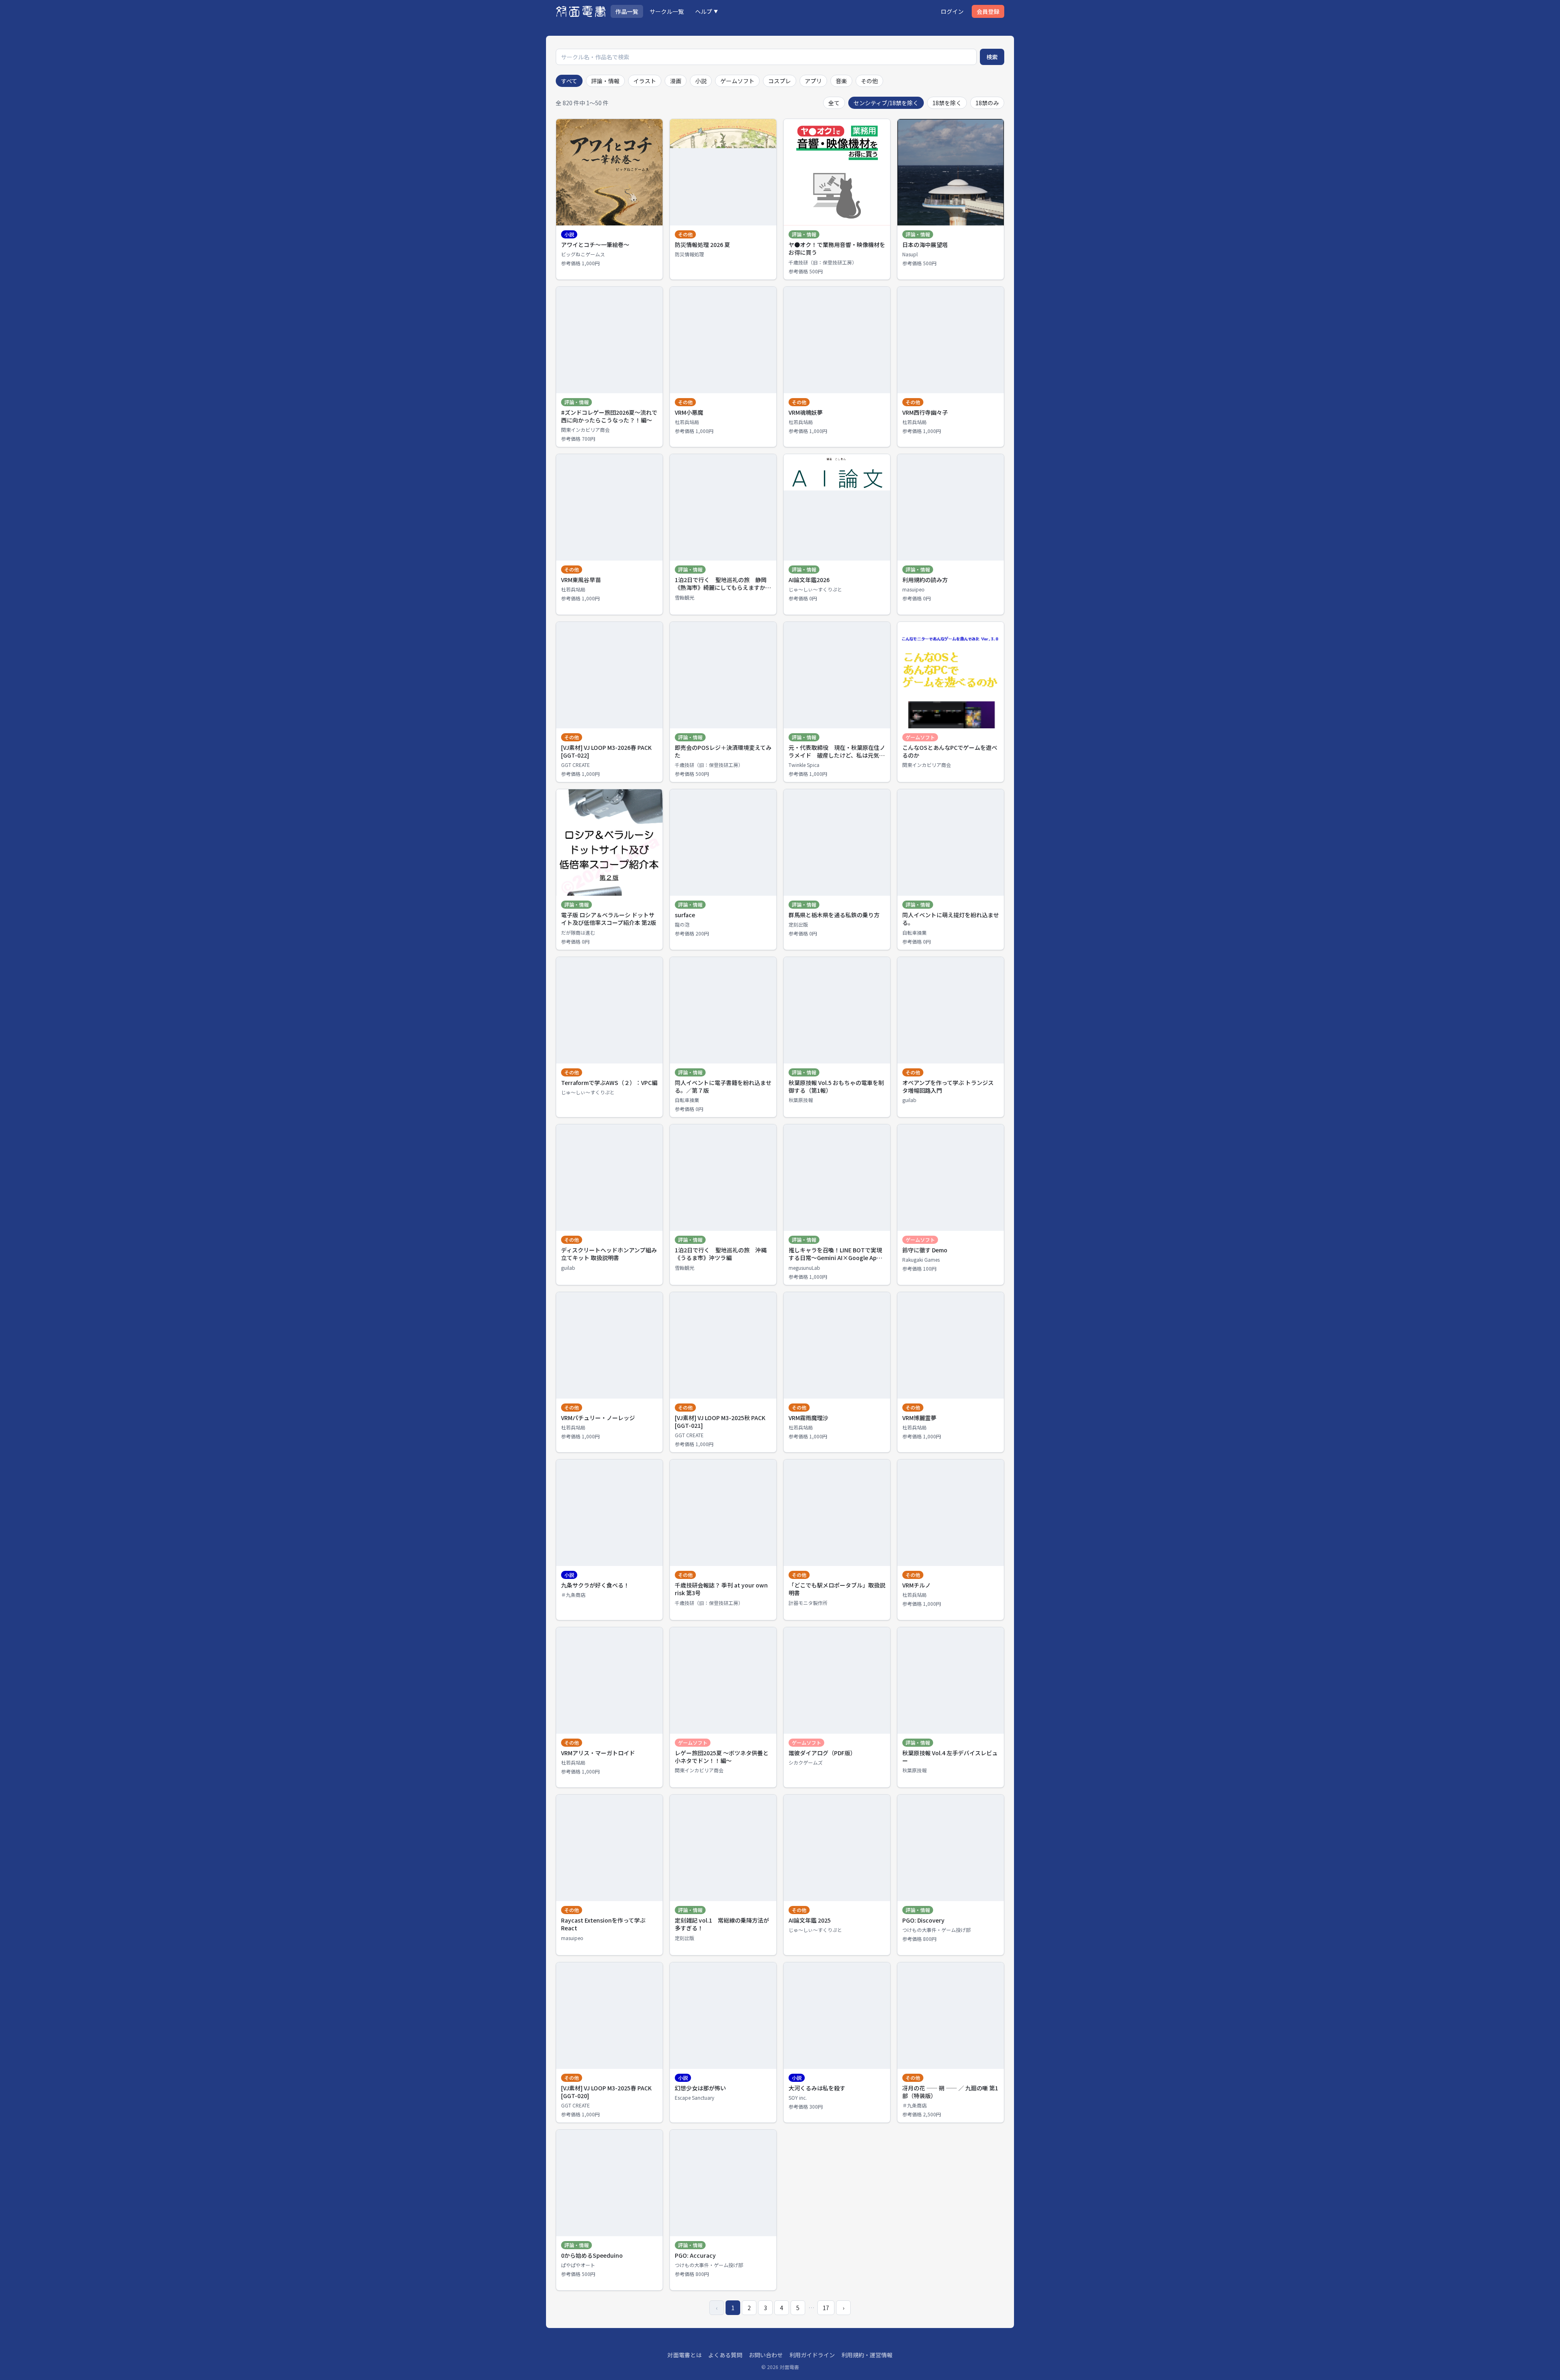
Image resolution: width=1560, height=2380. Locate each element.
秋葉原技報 (801, 1100)
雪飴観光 (685, 598)
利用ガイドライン (812, 2355)
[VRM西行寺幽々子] (951, 367)
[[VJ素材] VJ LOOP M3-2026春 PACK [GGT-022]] (609, 702)
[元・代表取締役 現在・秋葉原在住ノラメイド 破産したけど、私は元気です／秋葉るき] (837, 702)
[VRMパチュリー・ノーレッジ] (609, 1372)
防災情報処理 (689, 254)
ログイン (952, 11)
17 (826, 2308)
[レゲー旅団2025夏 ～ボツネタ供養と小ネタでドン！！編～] (723, 1708)
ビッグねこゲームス (583, 254)
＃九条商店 (573, 1595)
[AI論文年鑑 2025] (837, 1875)
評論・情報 (605, 81)
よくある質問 (725, 2355)
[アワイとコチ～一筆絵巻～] (609, 199)
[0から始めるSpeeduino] (609, 2210)
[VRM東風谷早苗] (609, 534)
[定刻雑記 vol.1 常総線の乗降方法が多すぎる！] (723, 1875)
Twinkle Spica (804, 765)
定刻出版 (798, 925)
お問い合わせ (766, 2355)
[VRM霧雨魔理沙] (837, 1372)
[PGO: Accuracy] (723, 2210)
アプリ (813, 81)
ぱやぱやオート (578, 2265)
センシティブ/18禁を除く (886, 103)
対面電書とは (685, 2355)
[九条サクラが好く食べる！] (609, 1540)
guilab (909, 1100)
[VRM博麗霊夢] (951, 1372)
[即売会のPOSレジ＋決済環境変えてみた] (723, 702)
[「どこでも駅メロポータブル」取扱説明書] (837, 1540)
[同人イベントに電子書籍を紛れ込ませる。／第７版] (723, 1037)
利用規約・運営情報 (867, 2355)
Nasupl (910, 254)
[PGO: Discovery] (951, 1875)
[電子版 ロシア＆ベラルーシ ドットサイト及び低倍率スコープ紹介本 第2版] (609, 869)
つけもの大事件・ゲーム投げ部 (936, 1930)
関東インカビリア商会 (585, 430)
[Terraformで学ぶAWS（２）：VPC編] (609, 1037)
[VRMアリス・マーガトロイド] (609, 1708)
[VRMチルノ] (951, 1540)
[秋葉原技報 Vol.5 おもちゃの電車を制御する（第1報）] (837, 1037)
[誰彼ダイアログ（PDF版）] (837, 1708)
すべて (569, 81)
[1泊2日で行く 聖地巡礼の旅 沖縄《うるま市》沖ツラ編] (723, 1205)
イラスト (645, 81)
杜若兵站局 (687, 422)
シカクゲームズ (806, 1763)
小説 (701, 81)
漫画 (676, 81)
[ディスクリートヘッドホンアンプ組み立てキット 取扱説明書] (609, 1205)
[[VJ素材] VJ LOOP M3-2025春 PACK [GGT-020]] (609, 2043)
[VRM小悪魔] (723, 367)
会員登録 (988, 11)
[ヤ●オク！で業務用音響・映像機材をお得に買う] (837, 199)
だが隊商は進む (578, 933)
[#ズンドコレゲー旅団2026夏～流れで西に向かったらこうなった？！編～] (609, 367)
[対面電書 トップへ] (581, 11)
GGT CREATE (575, 765)
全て (834, 103)
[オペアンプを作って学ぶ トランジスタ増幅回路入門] (951, 1037)
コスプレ (780, 81)
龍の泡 (682, 925)
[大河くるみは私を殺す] (837, 2043)
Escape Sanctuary (694, 2098)
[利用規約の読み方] (951, 534)
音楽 (841, 81)
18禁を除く (947, 103)
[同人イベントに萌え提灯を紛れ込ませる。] (951, 869)
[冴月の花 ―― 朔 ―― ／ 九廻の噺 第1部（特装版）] (951, 2043)
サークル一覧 (667, 11)
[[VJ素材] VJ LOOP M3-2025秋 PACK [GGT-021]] (723, 1372)
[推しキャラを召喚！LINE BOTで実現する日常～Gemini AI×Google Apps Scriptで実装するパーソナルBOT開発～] (837, 1205)
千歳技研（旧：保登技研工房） (823, 262)
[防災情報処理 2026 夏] (723, 199)
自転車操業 (914, 933)
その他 (869, 81)
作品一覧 (627, 11)
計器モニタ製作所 (808, 1603)
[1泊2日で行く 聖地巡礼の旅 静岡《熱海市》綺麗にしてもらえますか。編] (723, 534)
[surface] (723, 869)
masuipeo (913, 589)
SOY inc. (798, 2098)
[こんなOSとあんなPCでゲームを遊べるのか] (951, 702)
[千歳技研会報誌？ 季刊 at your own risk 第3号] (723, 1540)
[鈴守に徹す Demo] (951, 1205)
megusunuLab (804, 1268)
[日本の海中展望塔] (951, 199)
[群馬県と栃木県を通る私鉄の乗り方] (837, 869)
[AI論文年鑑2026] (837, 534)
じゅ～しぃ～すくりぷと (815, 589)
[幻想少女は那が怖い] (723, 2043)
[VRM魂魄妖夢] (837, 367)
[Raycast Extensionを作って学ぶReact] (609, 1875)
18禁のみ (987, 103)
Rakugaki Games (921, 1260)
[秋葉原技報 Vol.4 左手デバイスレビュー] (951, 1708)
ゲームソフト (737, 81)
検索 (992, 57)
